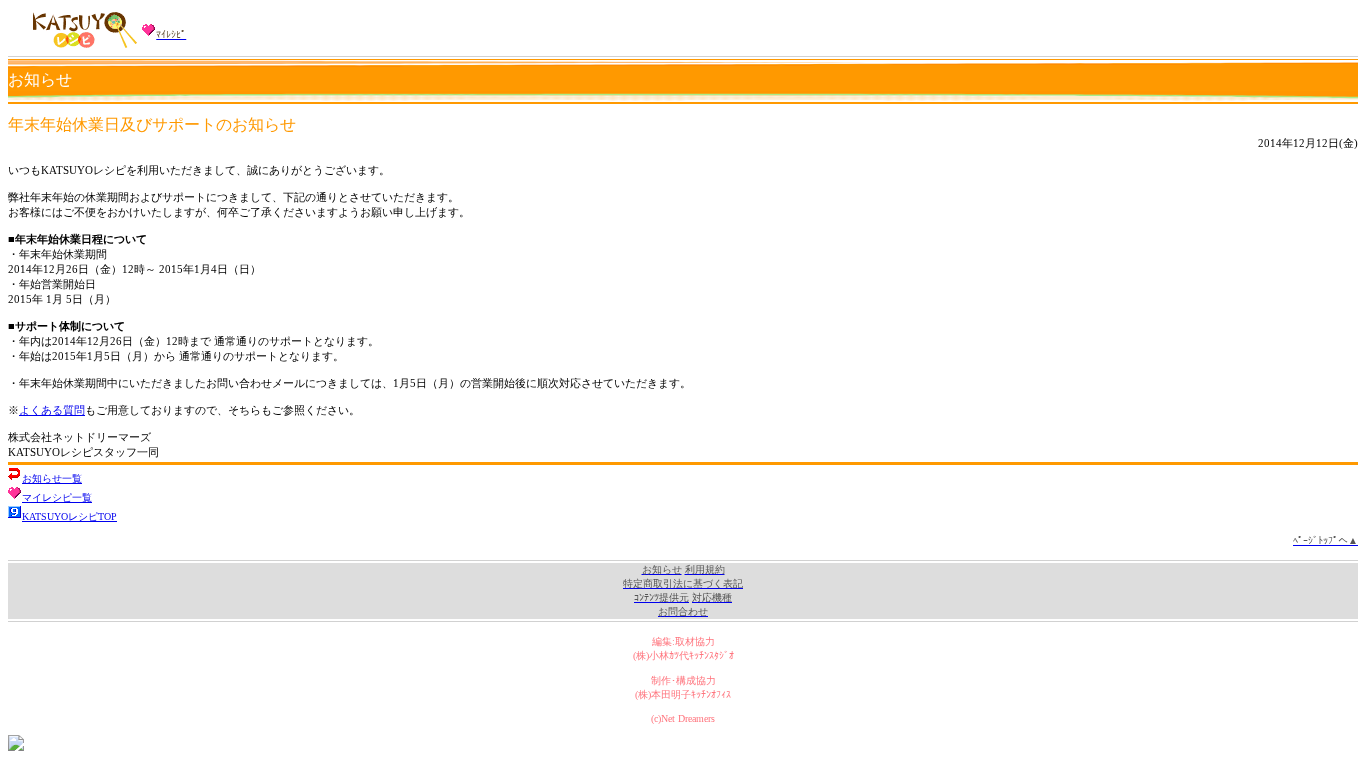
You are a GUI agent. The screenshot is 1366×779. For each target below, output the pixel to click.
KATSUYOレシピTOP (69, 516)
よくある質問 (52, 410)
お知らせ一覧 (52, 478)
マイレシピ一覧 (57, 497)
